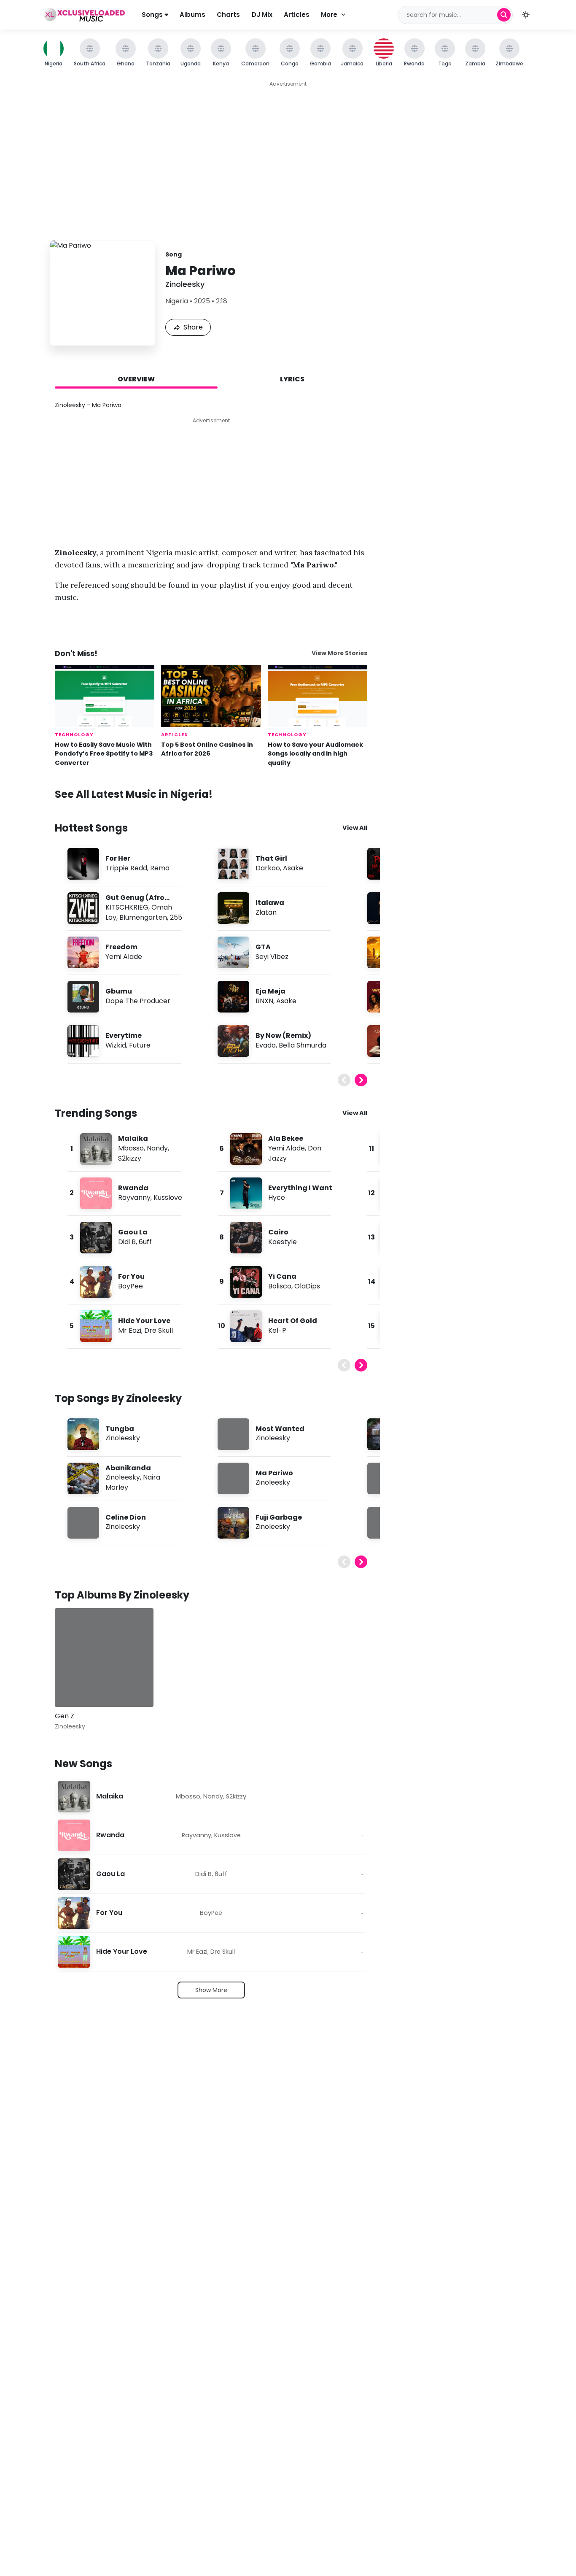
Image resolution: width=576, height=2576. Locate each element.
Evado (266, 1045)
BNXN (264, 1001)
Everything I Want (300, 1188)
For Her (118, 858)
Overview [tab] (136, 379)
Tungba (120, 1429)
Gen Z (65, 1716)
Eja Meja (271, 991)
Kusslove (168, 1198)
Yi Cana (282, 1276)
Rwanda (133, 1188)
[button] (526, 15)
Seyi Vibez (272, 957)
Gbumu (119, 991)
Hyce (277, 1198)
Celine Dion (126, 1517)
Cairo (278, 1232)
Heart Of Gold (293, 1321)
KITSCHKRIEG (127, 907)
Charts (228, 15)
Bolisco (280, 1286)
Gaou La (133, 1232)
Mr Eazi (130, 1330)
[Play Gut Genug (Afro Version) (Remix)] (83, 908)
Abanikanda (128, 1468)
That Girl (271, 858)
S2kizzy (130, 1158)
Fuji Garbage (279, 1517)
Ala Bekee (286, 1138)
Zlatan (266, 912)
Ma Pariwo (274, 1473)
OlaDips (307, 1286)
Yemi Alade (124, 957)
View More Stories (339, 653)
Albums (192, 15)
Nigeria (177, 301)
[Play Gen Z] (73, 1688)
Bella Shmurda (303, 1045)
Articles (297, 15)
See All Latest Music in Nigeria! (134, 794)
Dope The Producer (138, 1001)
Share (193, 327)
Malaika (133, 1138)
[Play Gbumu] (83, 996)
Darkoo (268, 868)
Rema (160, 868)
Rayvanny (134, 1198)
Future (140, 1045)
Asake (293, 868)
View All (355, 828)
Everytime (124, 1036)
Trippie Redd (126, 868)
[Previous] (344, 1080)
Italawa (270, 903)
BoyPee (131, 1286)
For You (131, 1276)
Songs (153, 15)
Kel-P (277, 1330)
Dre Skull (159, 1330)
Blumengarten (143, 917)
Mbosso (131, 1148)
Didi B (127, 1242)
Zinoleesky (185, 284)
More (329, 15)
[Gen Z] (104, 1658)
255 (176, 917)
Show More (211, 1990)
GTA (263, 947)
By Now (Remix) (283, 1036)
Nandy (157, 1148)
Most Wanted (280, 1429)
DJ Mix (262, 15)
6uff (145, 1242)
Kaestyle (283, 1242)
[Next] (361, 1080)
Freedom (121, 947)
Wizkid (116, 1045)
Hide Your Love (144, 1321)
